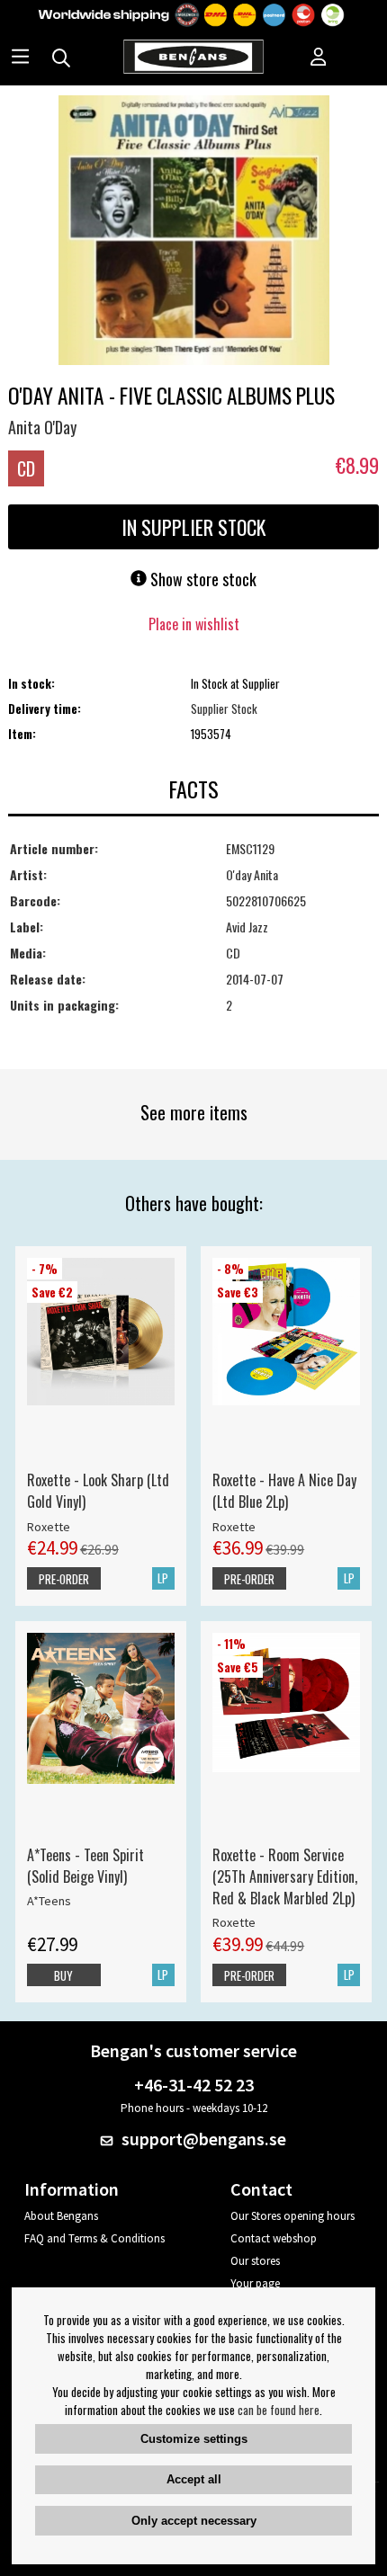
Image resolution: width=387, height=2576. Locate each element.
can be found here (279, 2410)
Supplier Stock (224, 709)
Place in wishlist (194, 624)
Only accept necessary (194, 2521)
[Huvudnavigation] (20, 58)
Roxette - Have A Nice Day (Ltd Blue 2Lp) (284, 1491)
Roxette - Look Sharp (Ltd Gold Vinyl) (98, 1491)
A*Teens (49, 1901)
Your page (255, 2283)
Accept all (194, 2479)
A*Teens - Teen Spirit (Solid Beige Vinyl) (85, 1866)
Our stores (255, 2261)
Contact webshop (274, 2238)
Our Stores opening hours (292, 2216)
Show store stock (202, 579)
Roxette (49, 1527)
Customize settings (194, 2439)
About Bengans (61, 2216)
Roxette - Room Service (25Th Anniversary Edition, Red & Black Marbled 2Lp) (285, 1876)
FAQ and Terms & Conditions (94, 2238)
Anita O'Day (42, 427)
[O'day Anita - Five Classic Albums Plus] (194, 232)
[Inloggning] (319, 58)
